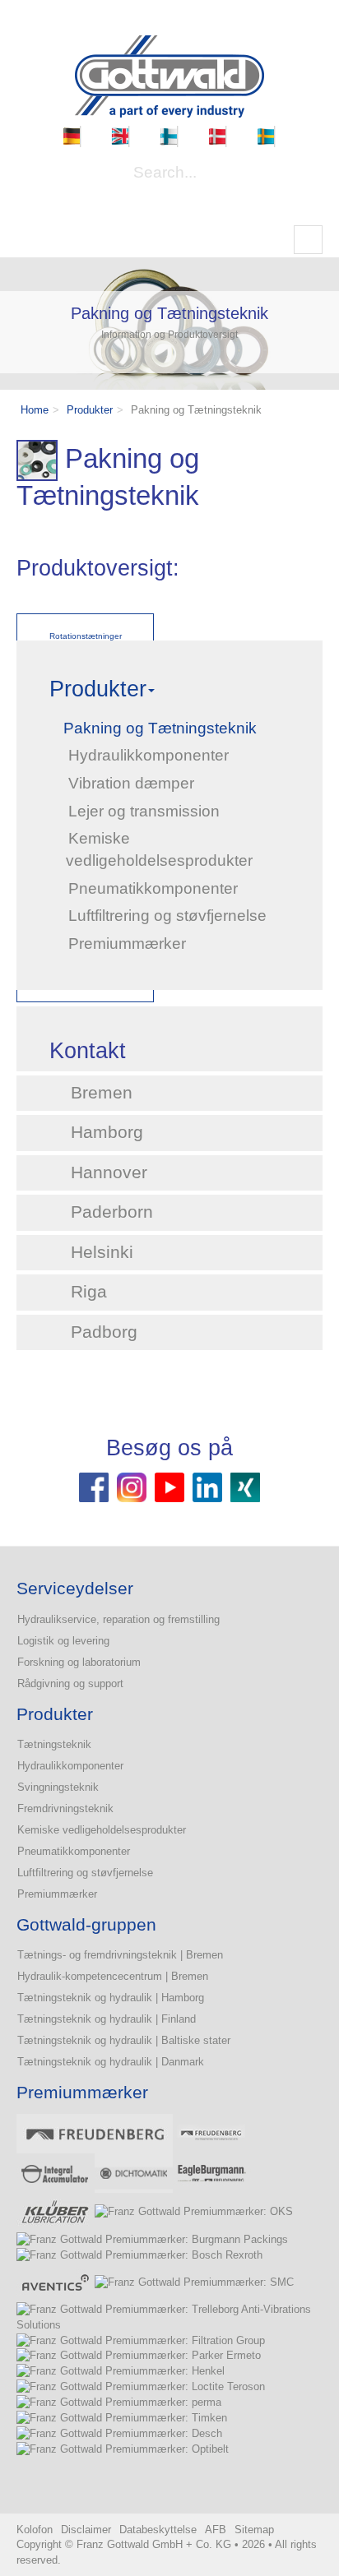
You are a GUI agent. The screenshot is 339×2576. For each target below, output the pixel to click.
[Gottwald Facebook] (94, 1486)
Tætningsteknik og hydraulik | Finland (107, 2019)
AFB (216, 2530)
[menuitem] (72, 136)
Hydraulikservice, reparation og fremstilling (118, 1619)
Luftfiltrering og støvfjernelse (85, 1873)
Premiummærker (57, 1894)
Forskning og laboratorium (79, 1662)
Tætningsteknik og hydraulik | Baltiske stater (124, 2040)
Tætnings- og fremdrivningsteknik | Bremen (120, 1955)
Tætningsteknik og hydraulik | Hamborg (111, 1998)
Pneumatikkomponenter (74, 1851)
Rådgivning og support (70, 1683)
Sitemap (254, 2530)
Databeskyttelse (158, 2530)
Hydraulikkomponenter (70, 1766)
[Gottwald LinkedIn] (207, 1486)
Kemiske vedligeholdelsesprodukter (102, 1830)
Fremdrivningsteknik (65, 1808)
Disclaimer (86, 2530)
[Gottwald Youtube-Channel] (169, 1486)
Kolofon (35, 2530)
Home (35, 410)
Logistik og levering (63, 1641)
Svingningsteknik (58, 1787)
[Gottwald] (169, 75)
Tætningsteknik (54, 1744)
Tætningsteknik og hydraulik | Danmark (111, 2062)
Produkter (90, 410)
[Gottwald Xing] (245, 1486)
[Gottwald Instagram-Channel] (132, 1486)
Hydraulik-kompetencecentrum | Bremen (113, 1976)
